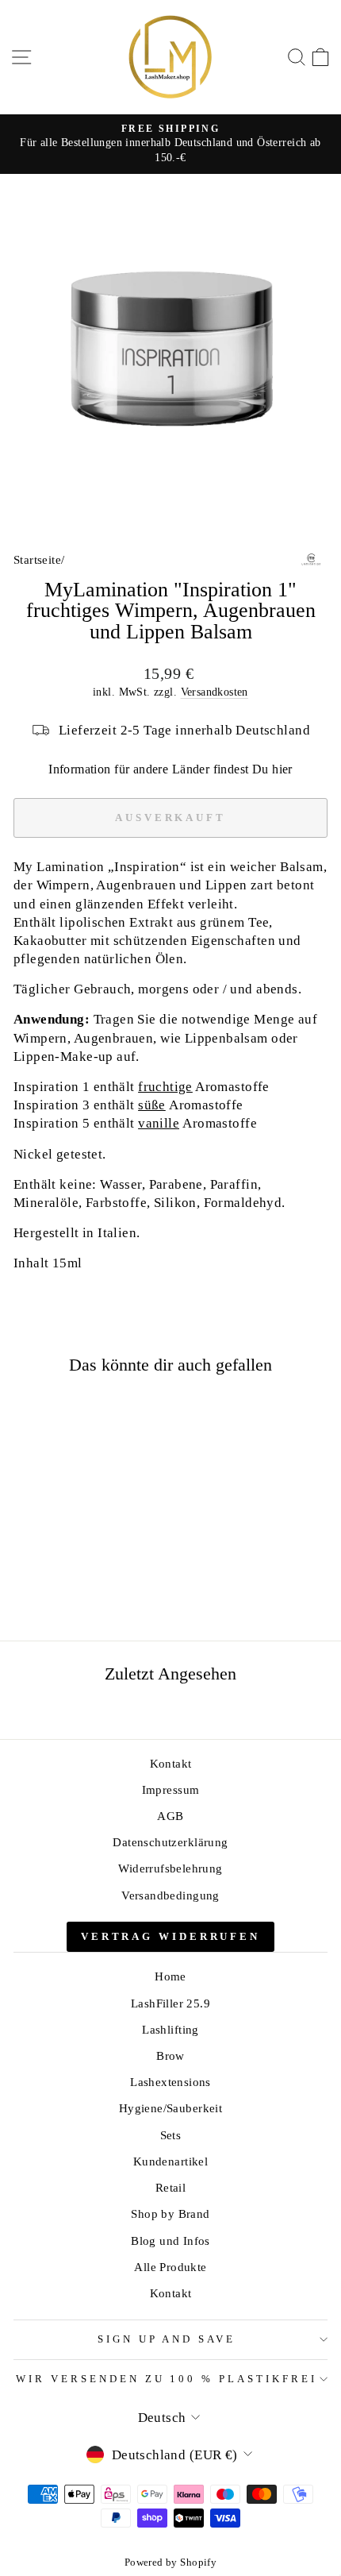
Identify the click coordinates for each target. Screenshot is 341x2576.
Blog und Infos (170, 2241)
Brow (170, 2055)
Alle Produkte (170, 2267)
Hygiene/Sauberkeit (170, 2108)
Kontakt (171, 1763)
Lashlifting (170, 2029)
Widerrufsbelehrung (170, 1868)
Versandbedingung (170, 1895)
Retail (170, 2187)
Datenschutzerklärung (170, 1842)
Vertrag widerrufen (170, 1936)
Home (170, 1976)
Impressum (171, 1789)
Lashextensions (170, 2082)
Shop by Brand (170, 2214)
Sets (171, 2135)
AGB (170, 1816)
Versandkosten (215, 692)
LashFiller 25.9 (170, 2003)
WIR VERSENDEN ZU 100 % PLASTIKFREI (167, 2379)
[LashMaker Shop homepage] (170, 57)
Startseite (37, 559)
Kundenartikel (170, 2161)
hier (282, 769)
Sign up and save (167, 2339)
